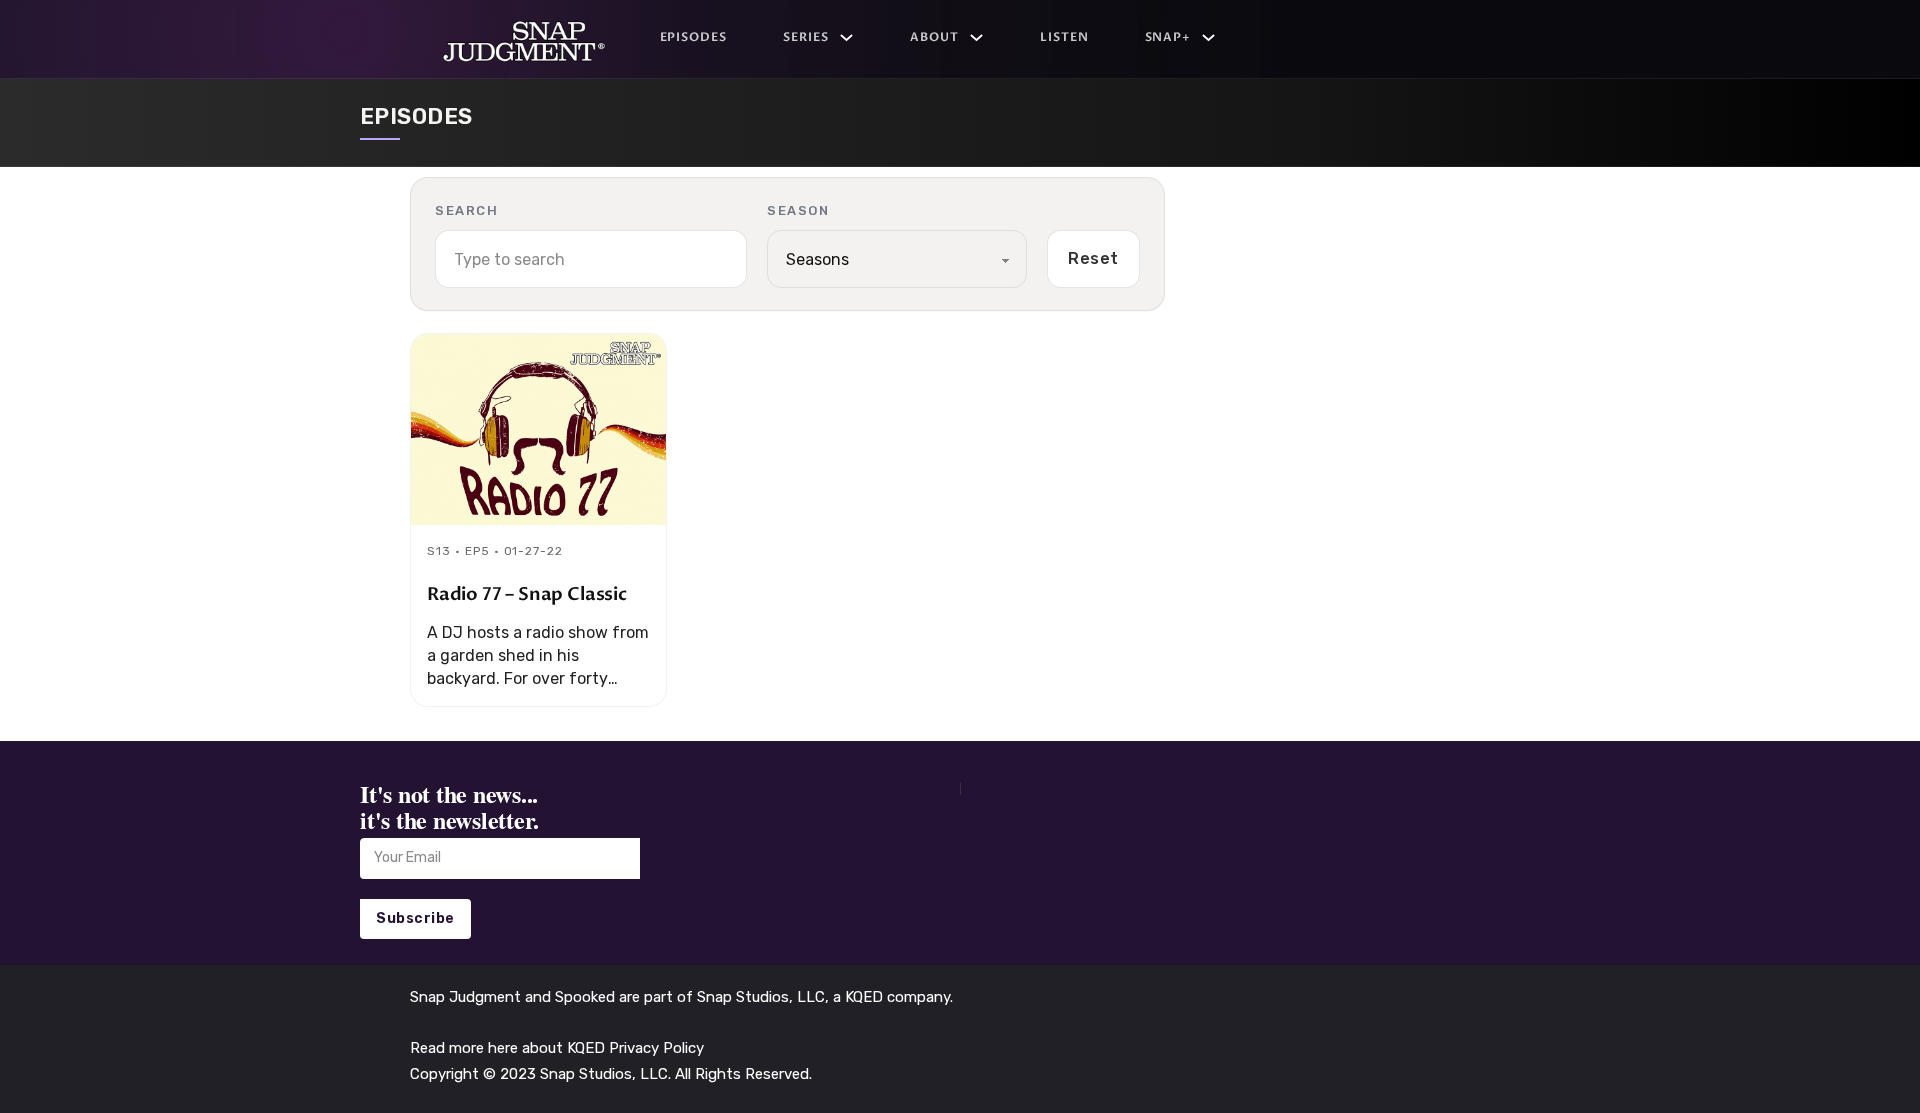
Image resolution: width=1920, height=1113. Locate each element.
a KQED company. (893, 997)
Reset (1093, 258)
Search (466, 210)
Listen (1064, 37)
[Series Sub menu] (846, 37)
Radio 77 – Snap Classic (527, 594)
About (934, 37)
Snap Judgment (467, 997)
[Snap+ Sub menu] (1208, 37)
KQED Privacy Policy (635, 1048)
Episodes (694, 37)
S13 (439, 551)
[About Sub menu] (976, 37)
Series (806, 37)
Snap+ (1168, 37)
